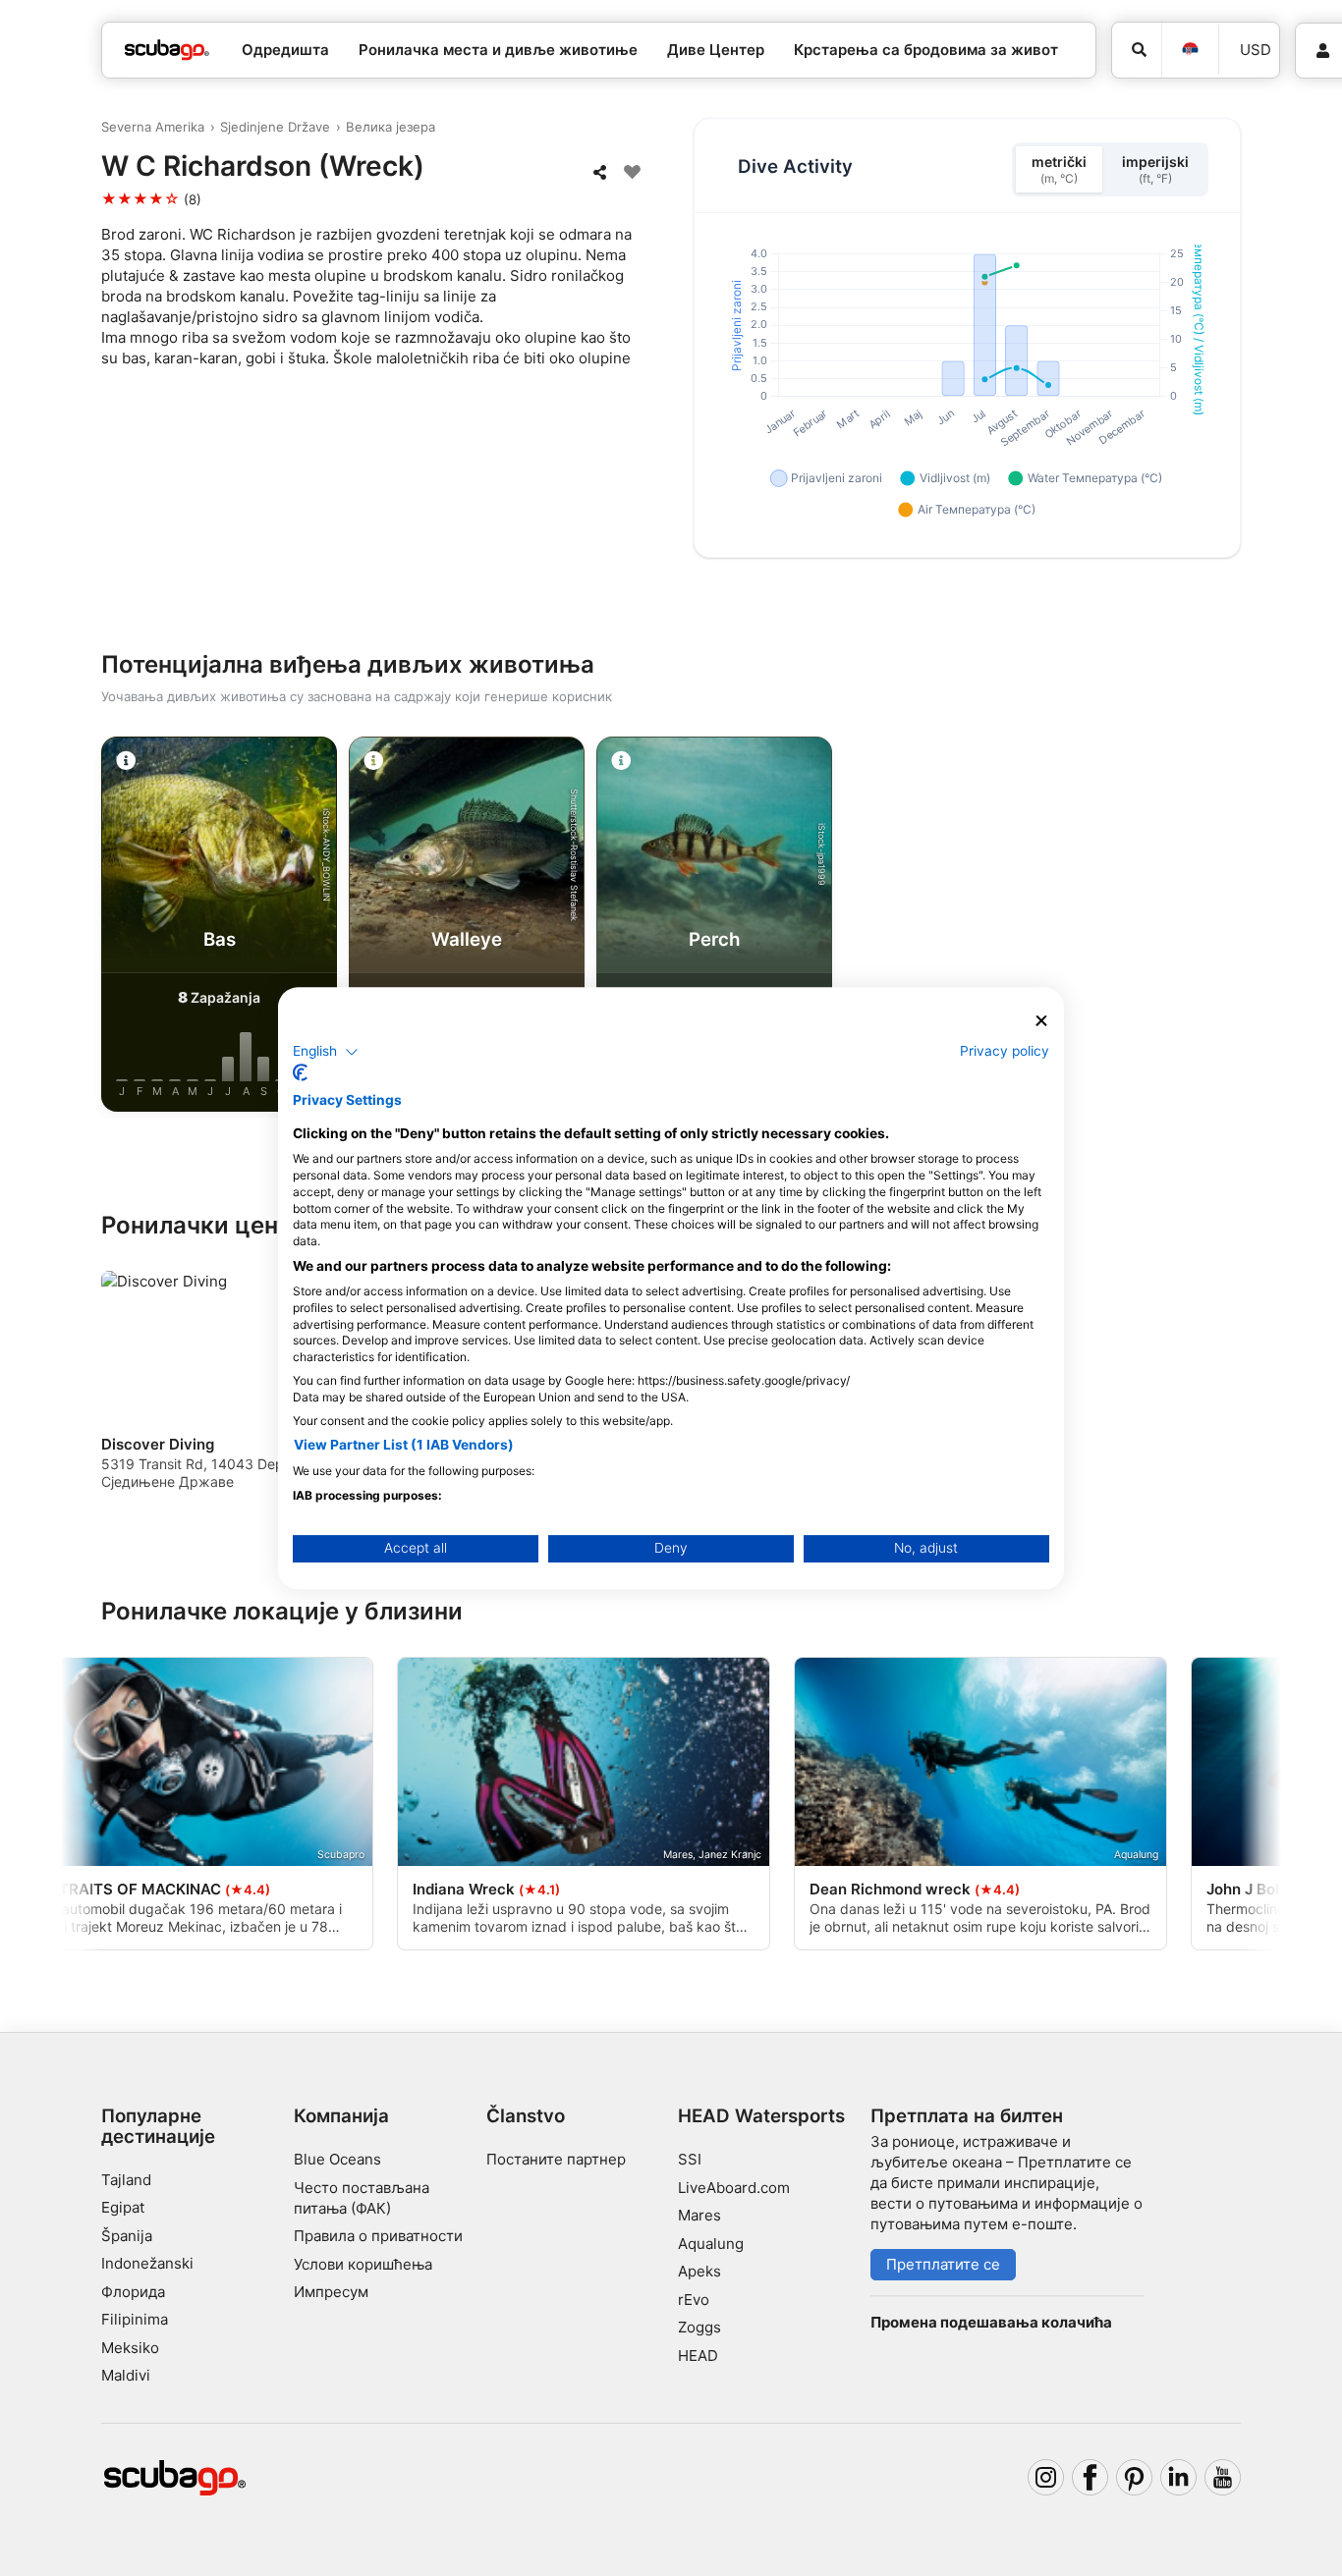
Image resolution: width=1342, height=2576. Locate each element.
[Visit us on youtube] (1223, 2478)
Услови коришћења (363, 2264)
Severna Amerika (153, 127)
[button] (326, 1052)
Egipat (123, 2207)
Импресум (331, 2292)
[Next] (1242, 928)
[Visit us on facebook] (1090, 2478)
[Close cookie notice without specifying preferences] (1041, 1021)
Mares (699, 2215)
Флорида (133, 2292)
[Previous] (100, 928)
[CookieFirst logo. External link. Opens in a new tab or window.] (300, 1072)
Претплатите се (943, 2264)
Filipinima (135, 2319)
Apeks (699, 2271)
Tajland (126, 2180)
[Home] (167, 51)
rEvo (694, 2300)
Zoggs (699, 2327)
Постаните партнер (556, 2159)
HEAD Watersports (761, 2116)
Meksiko (130, 2348)
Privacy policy (1005, 1051)
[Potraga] (1137, 50)
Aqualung (711, 2244)
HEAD (698, 2356)
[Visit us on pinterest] (1135, 2478)
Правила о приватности (378, 2236)
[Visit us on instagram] (1046, 2478)
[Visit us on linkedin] (1179, 2478)
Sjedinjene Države (275, 127)
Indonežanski (147, 2263)
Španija (127, 2236)
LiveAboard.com (734, 2188)
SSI (690, 2159)
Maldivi (126, 2375)
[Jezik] (1190, 50)
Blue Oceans (337, 2159)
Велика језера (391, 127)
